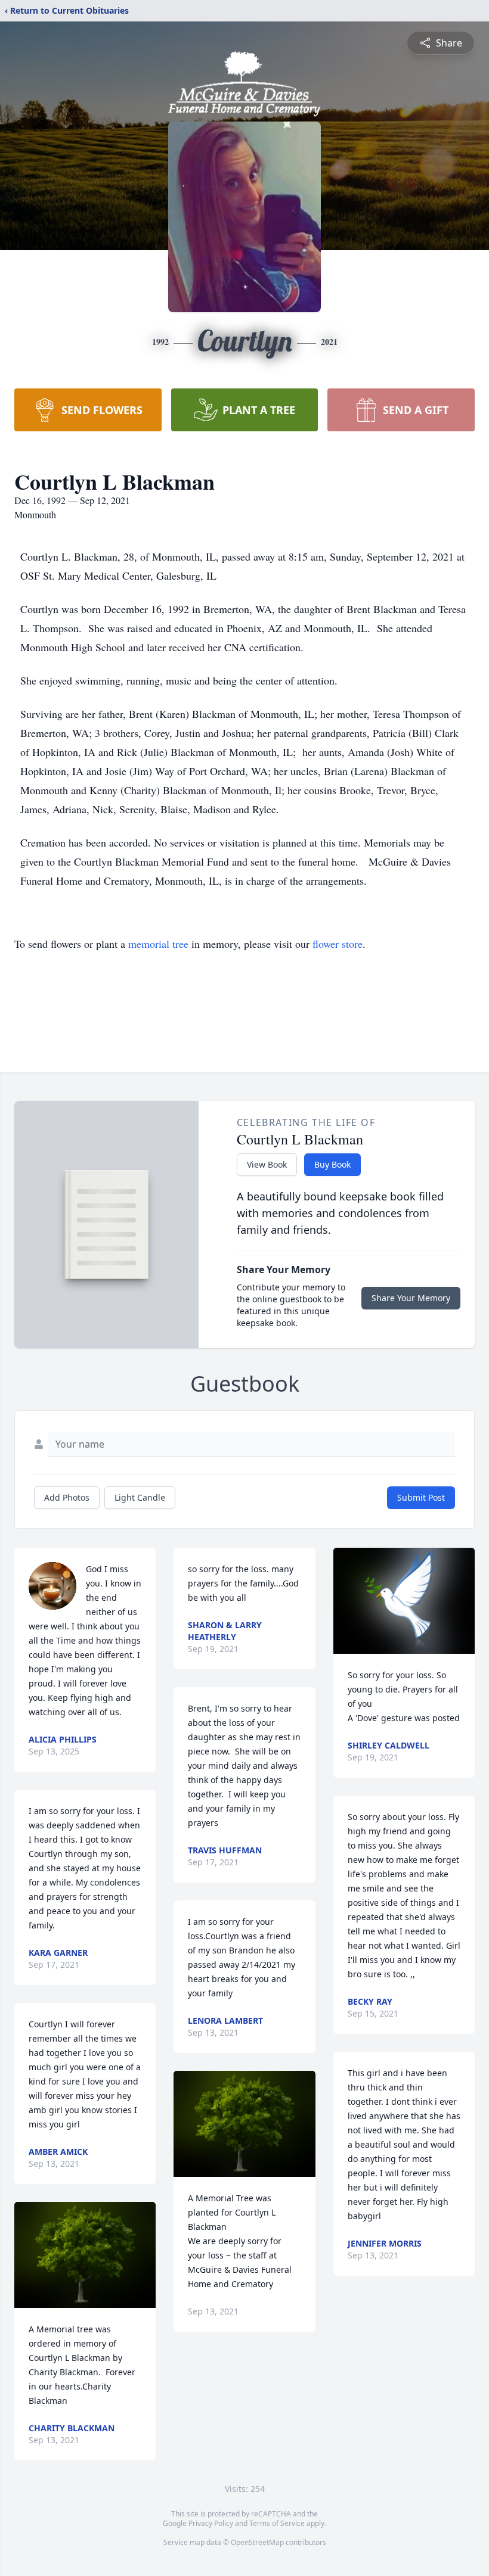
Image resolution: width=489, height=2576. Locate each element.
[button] (85, 2255)
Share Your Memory (411, 1298)
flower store (338, 944)
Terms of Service (277, 2523)
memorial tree (158, 944)
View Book (267, 1164)
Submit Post (421, 1497)
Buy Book (332, 1164)
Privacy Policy (211, 2523)
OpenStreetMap (257, 2542)
